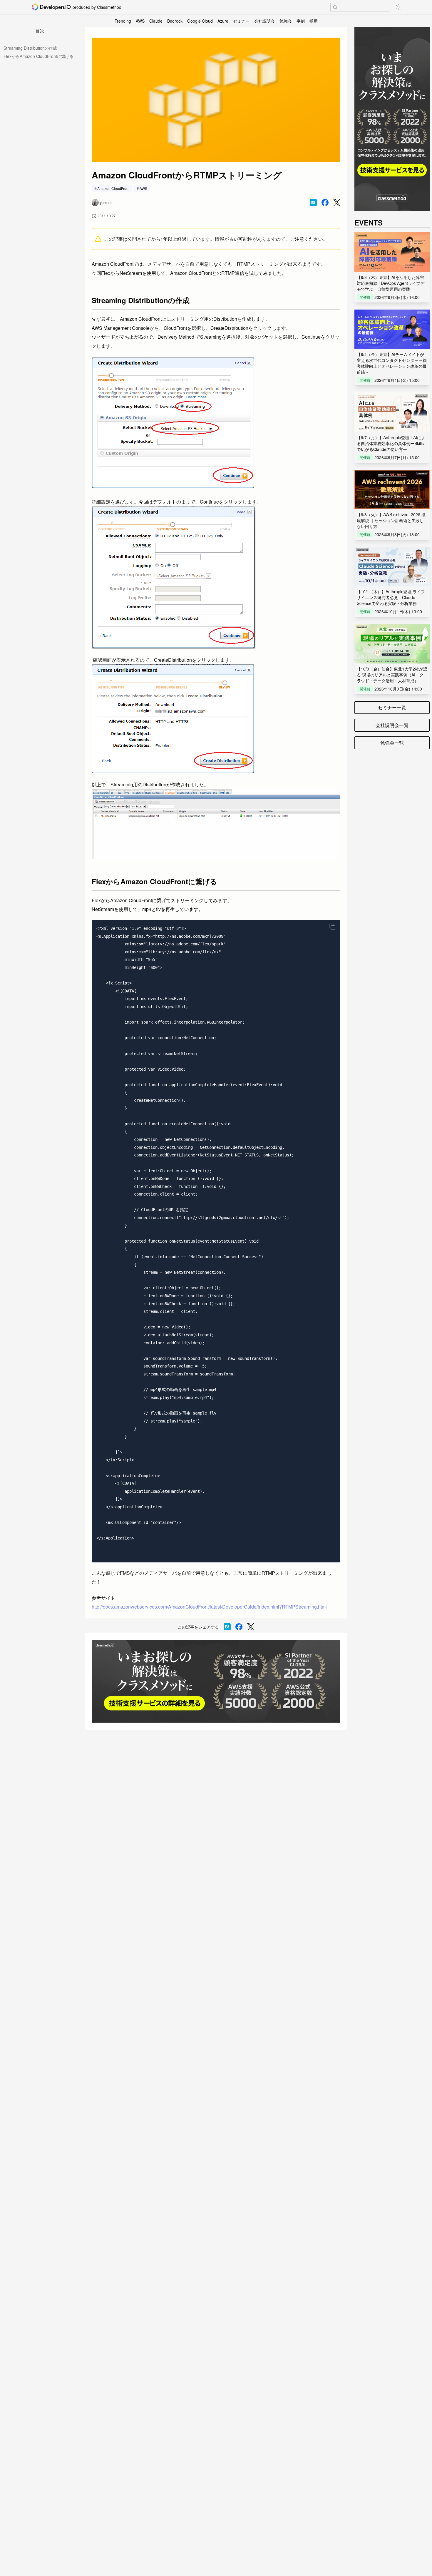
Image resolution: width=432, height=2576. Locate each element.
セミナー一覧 (392, 707)
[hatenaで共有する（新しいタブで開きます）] (313, 203)
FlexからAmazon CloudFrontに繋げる (38, 56)
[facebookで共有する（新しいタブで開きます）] (325, 203)
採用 (314, 21)
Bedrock (175, 21)
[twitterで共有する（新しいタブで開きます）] (337, 203)
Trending (123, 21)
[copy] (332, 927)
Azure (223, 21)
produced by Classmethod (97, 7)
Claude (156, 21)
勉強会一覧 (392, 743)
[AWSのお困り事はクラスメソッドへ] (216, 1681)
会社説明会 (264, 21)
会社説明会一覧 (392, 725)
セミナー (241, 21)
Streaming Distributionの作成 (30, 48)
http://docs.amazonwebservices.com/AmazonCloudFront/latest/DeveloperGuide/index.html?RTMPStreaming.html (209, 1607)
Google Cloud (200, 21)
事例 (301, 21)
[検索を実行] (335, 7)
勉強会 (286, 21)
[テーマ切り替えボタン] (398, 7)
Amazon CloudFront (113, 188)
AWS (140, 21)
